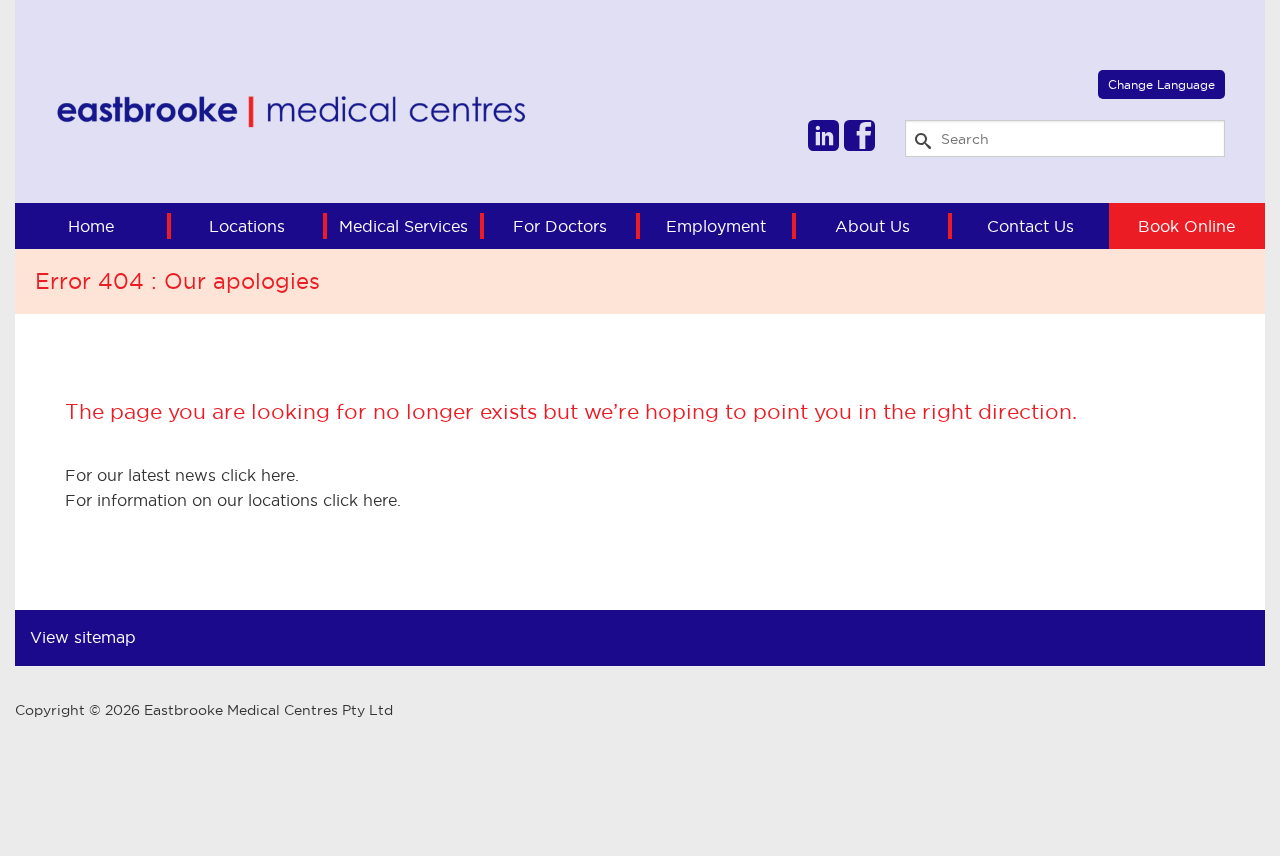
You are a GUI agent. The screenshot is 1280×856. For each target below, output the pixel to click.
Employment (716, 226)
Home (91, 226)
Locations (247, 226)
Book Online (1186, 226)
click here (258, 475)
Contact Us (1030, 226)
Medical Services (403, 226)
